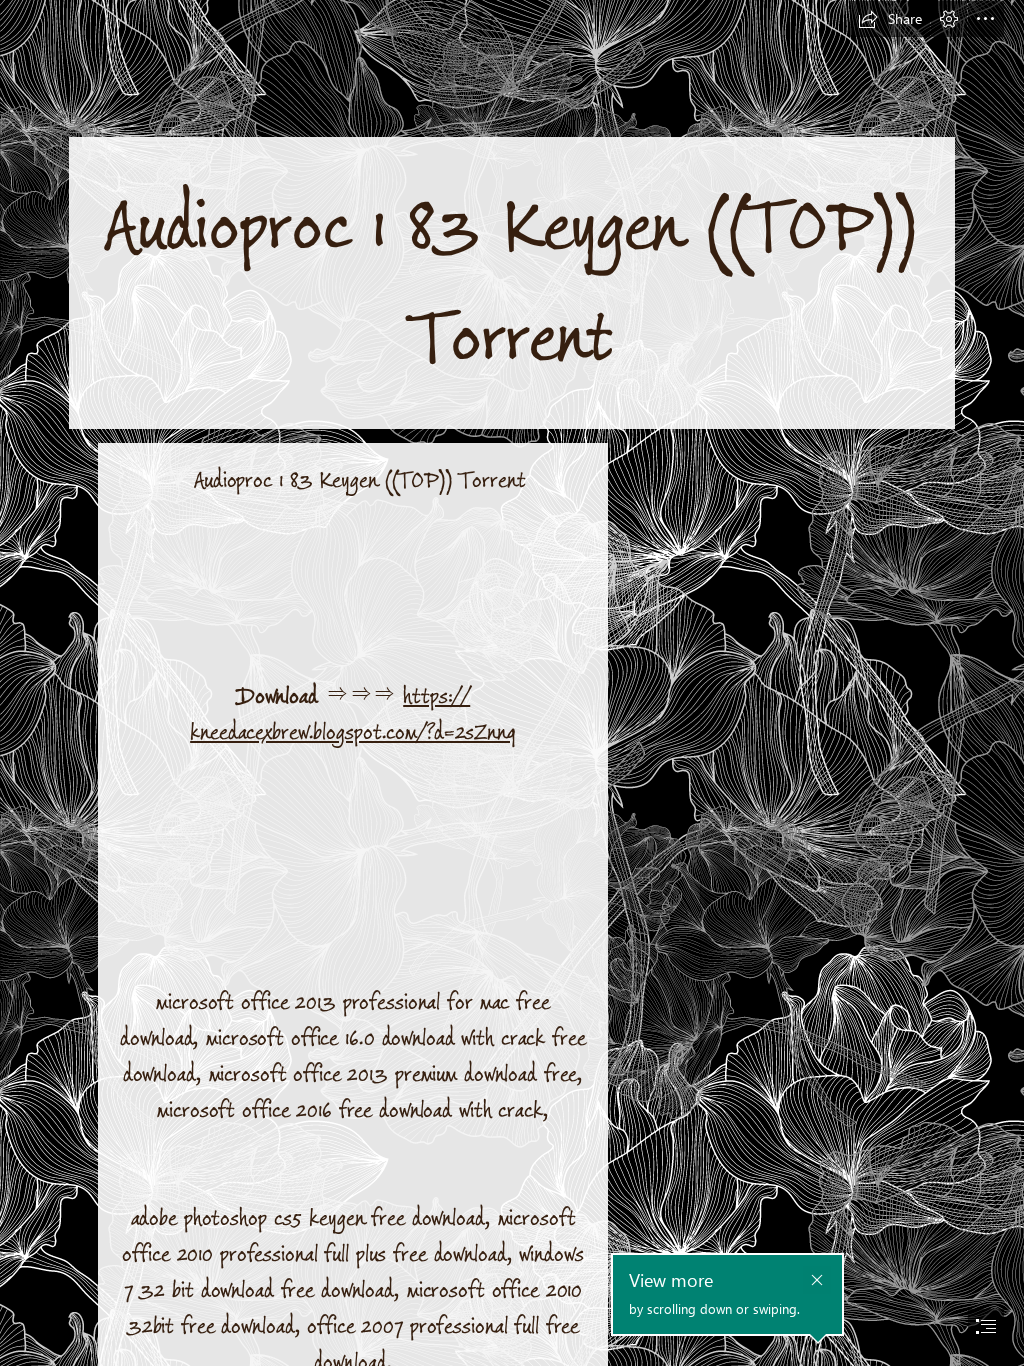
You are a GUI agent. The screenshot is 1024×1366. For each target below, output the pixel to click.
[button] (890, 19)
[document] (512, 683)
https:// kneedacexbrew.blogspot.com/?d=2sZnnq (353, 714)
